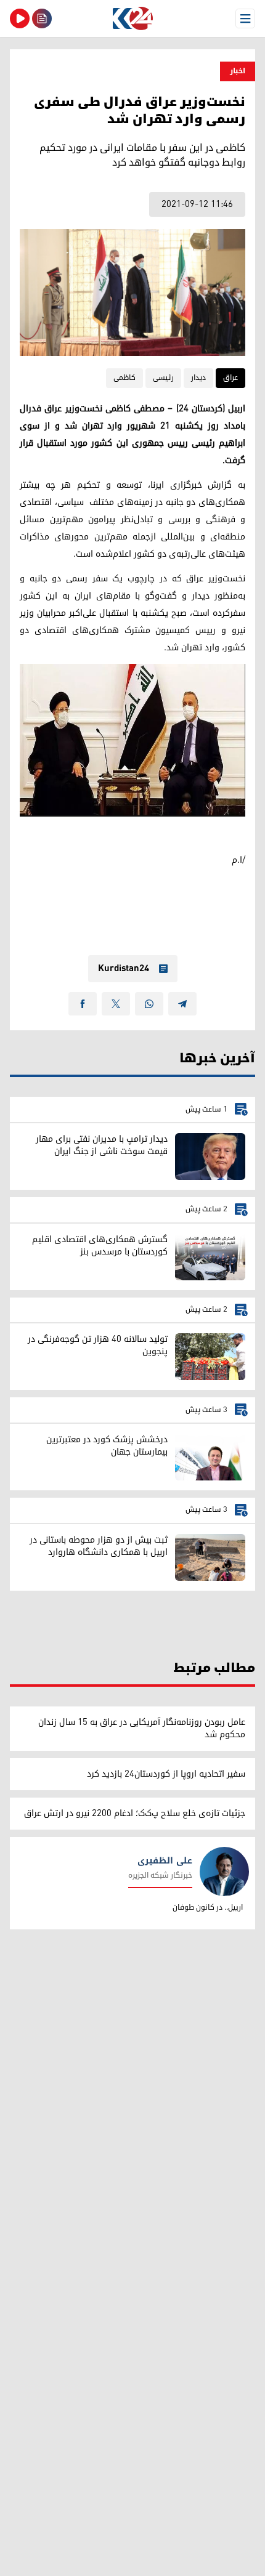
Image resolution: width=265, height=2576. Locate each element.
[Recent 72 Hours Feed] (42, 18)
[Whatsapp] (149, 1004)
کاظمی (124, 378)
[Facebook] (83, 1004)
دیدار (198, 378)
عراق (230, 378)
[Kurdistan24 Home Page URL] (132, 18)
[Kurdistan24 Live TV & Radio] (20, 18)
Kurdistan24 (124, 969)
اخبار (238, 71)
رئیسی (163, 378)
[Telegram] (182, 1004)
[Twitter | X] (116, 1004)
